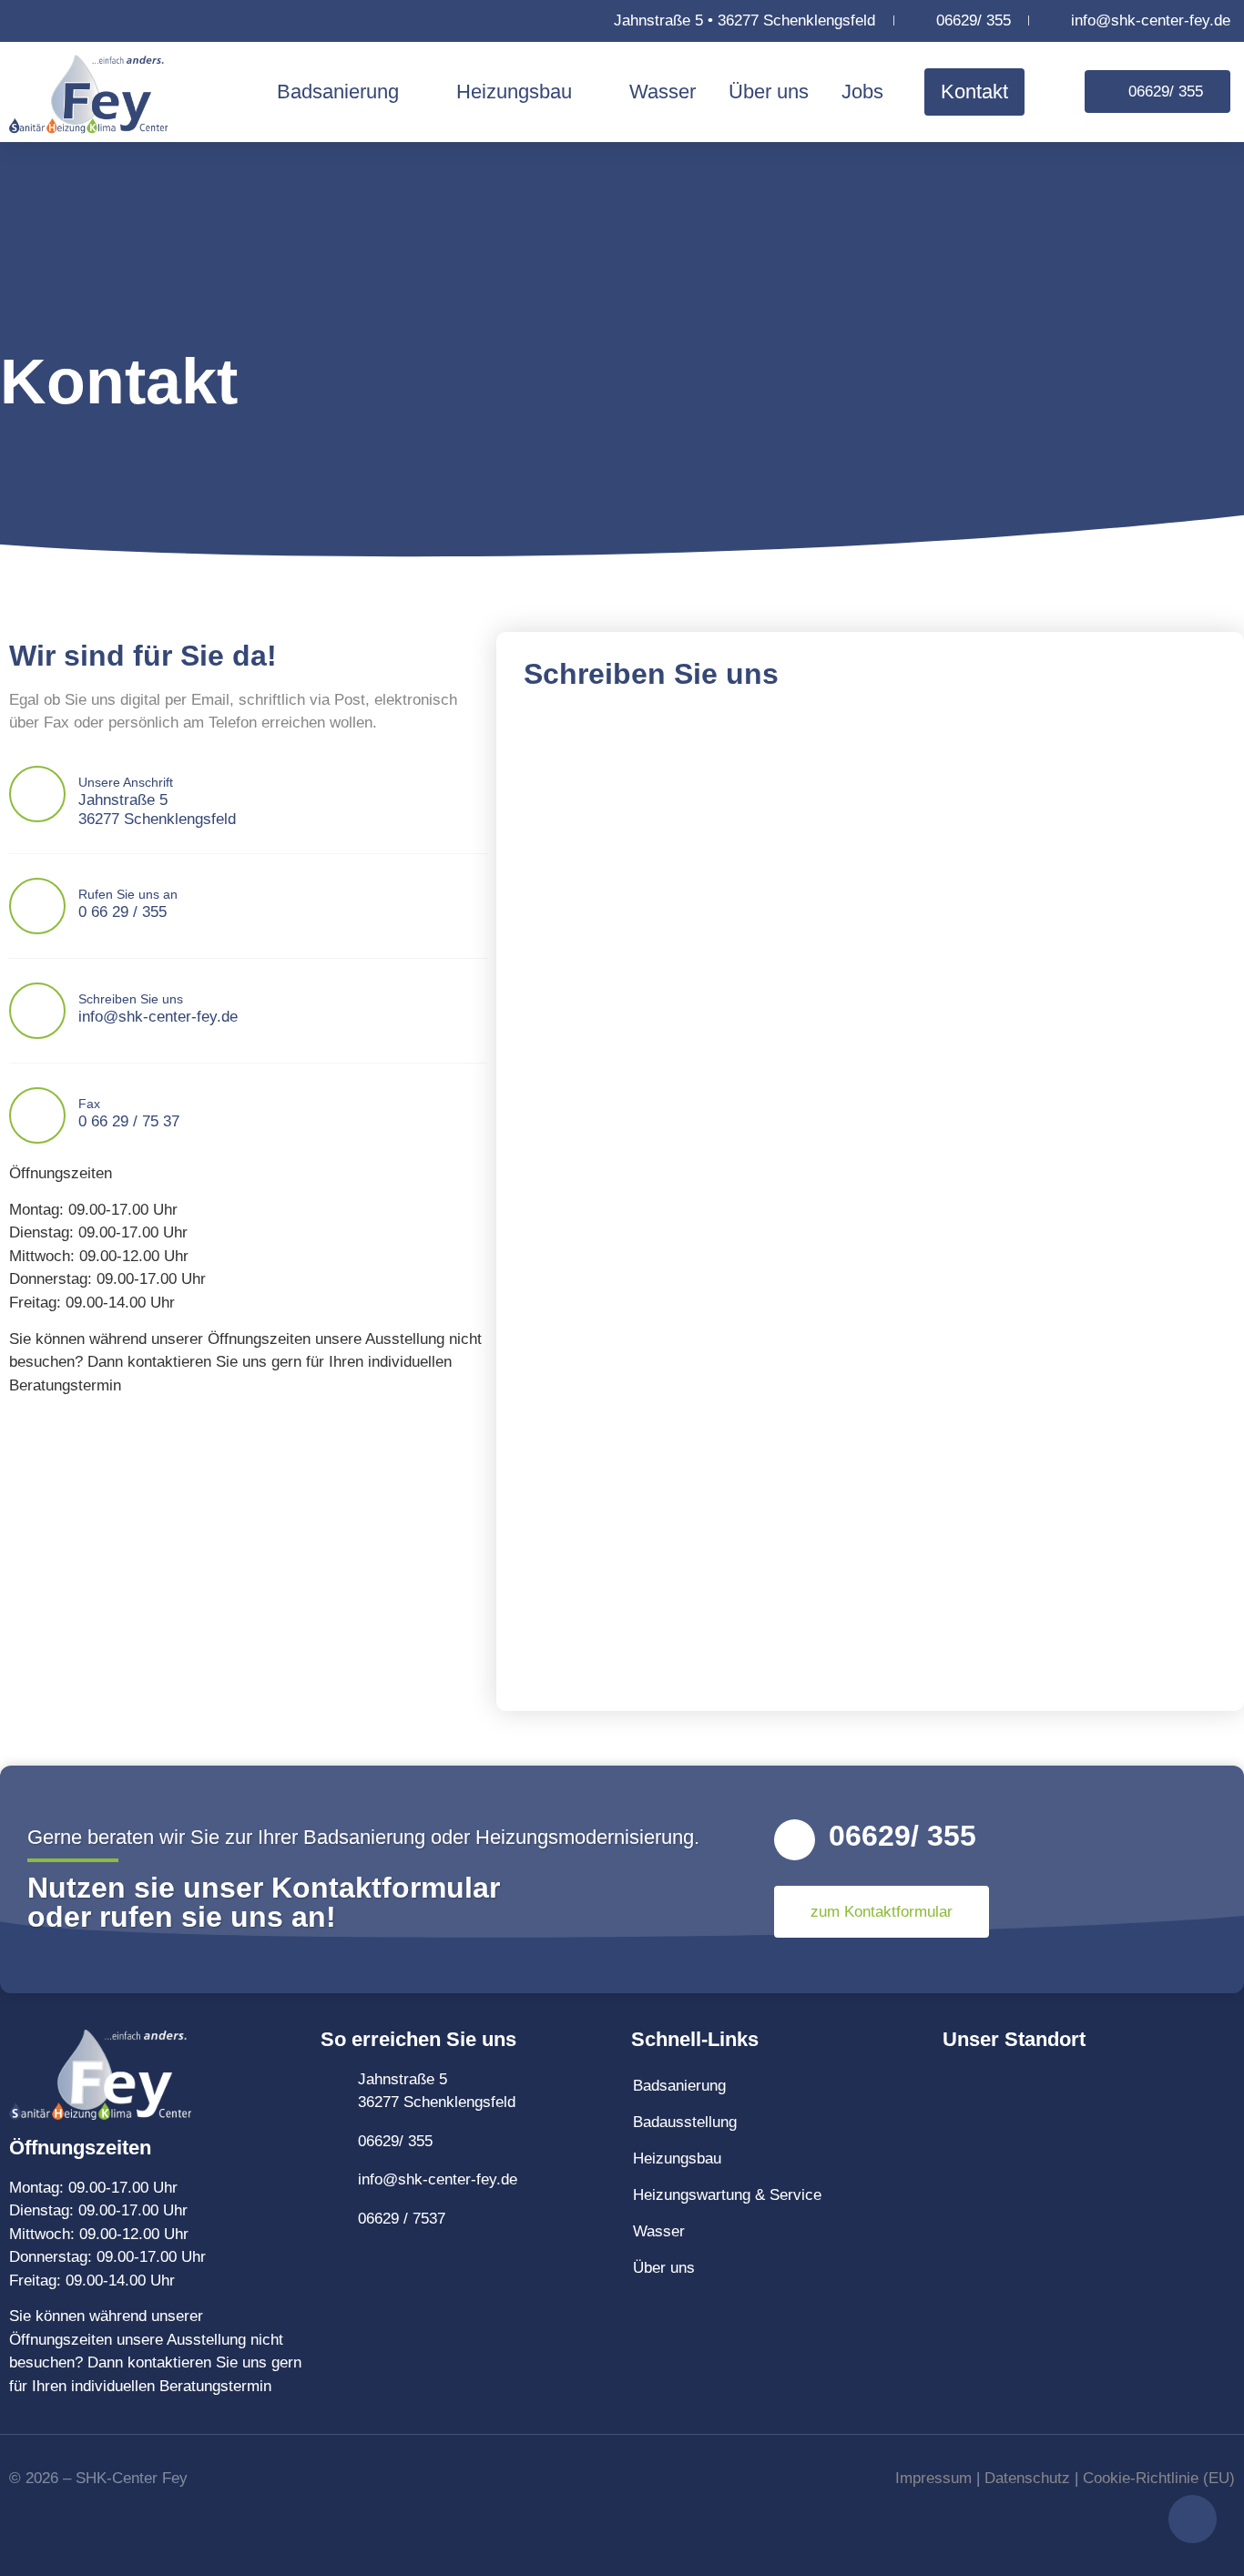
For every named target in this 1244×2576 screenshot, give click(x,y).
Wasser (663, 92)
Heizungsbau (514, 92)
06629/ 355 (902, 1836)
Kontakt (974, 92)
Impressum (933, 2478)
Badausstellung (685, 2122)
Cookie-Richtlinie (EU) (1159, 2478)
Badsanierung (338, 92)
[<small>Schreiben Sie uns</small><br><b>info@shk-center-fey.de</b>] (37, 1011)
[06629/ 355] (795, 1840)
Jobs (862, 92)
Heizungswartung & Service (727, 2195)
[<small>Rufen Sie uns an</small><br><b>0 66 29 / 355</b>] (37, 906)
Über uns (769, 92)
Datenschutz (1027, 2478)
